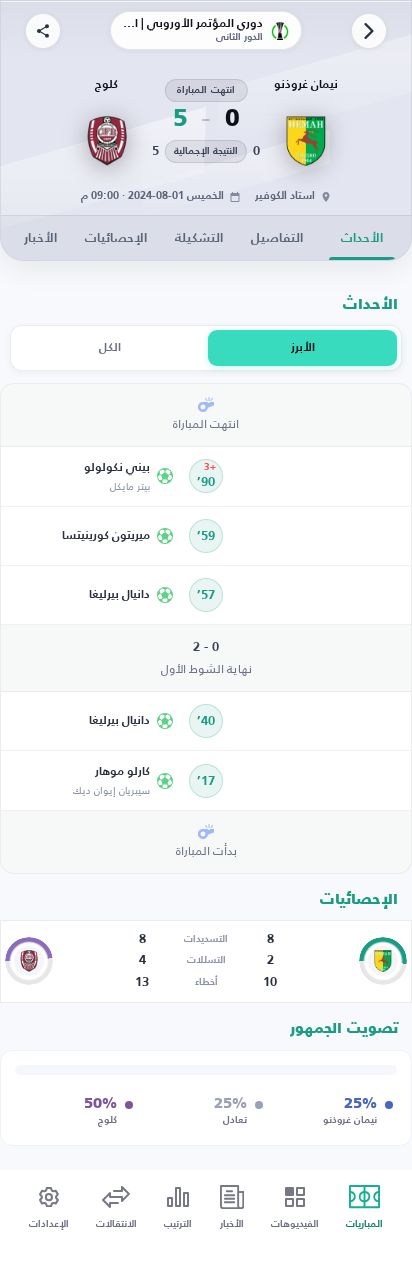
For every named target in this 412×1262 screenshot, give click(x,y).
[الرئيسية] (369, 31)
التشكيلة (199, 238)
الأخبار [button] (40, 238)
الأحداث (362, 238)
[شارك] (43, 31)
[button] (94, 476)
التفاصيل (277, 238)
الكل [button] (110, 348)
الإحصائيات (116, 238)
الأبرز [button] (303, 348)
